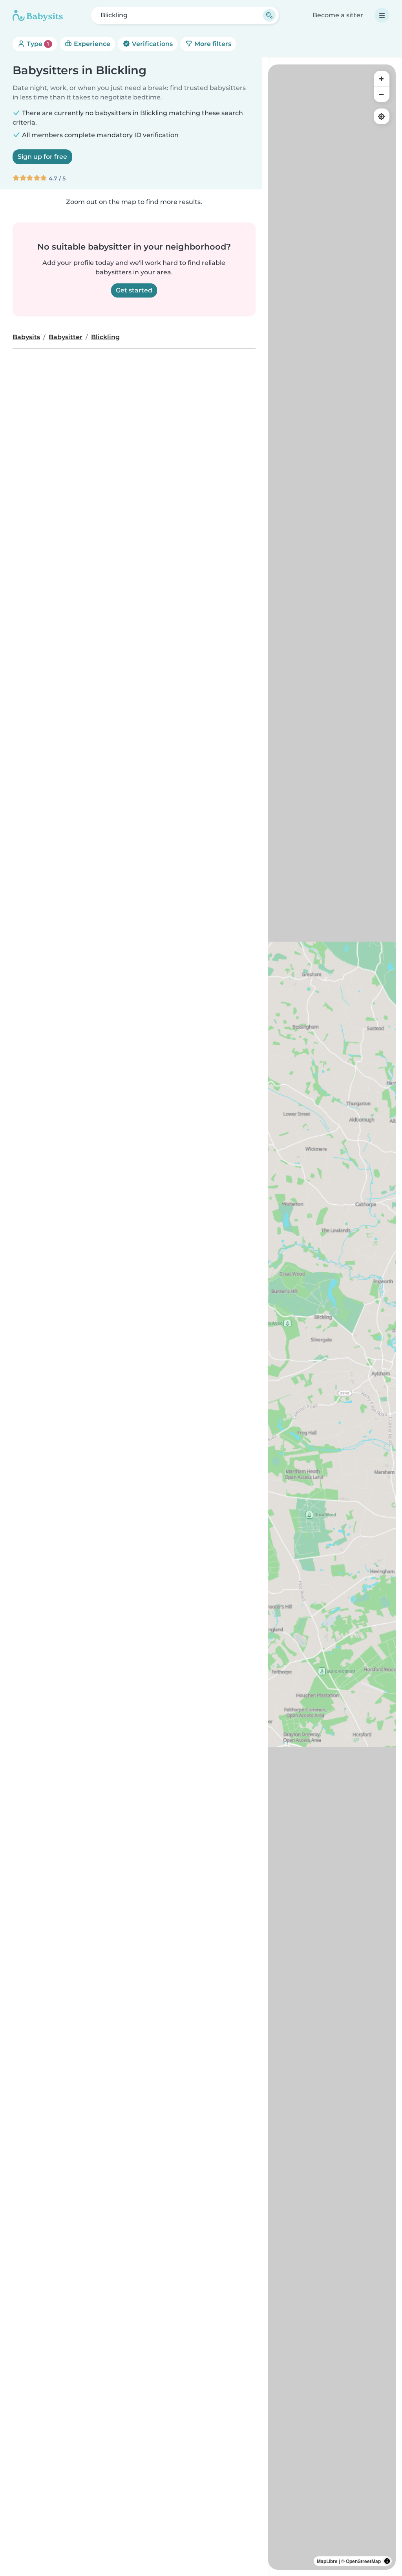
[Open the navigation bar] (382, 15)
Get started (134, 290)
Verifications (152, 44)
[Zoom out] (382, 94)
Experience (91, 44)
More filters (212, 44)
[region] (332, 1317)
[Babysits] (38, 15)
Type (37, 44)
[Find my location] (382, 116)
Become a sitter (338, 15)
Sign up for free (42, 157)
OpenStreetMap (363, 2561)
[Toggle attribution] (387, 2561)
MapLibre (327, 2561)
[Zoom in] (382, 79)
